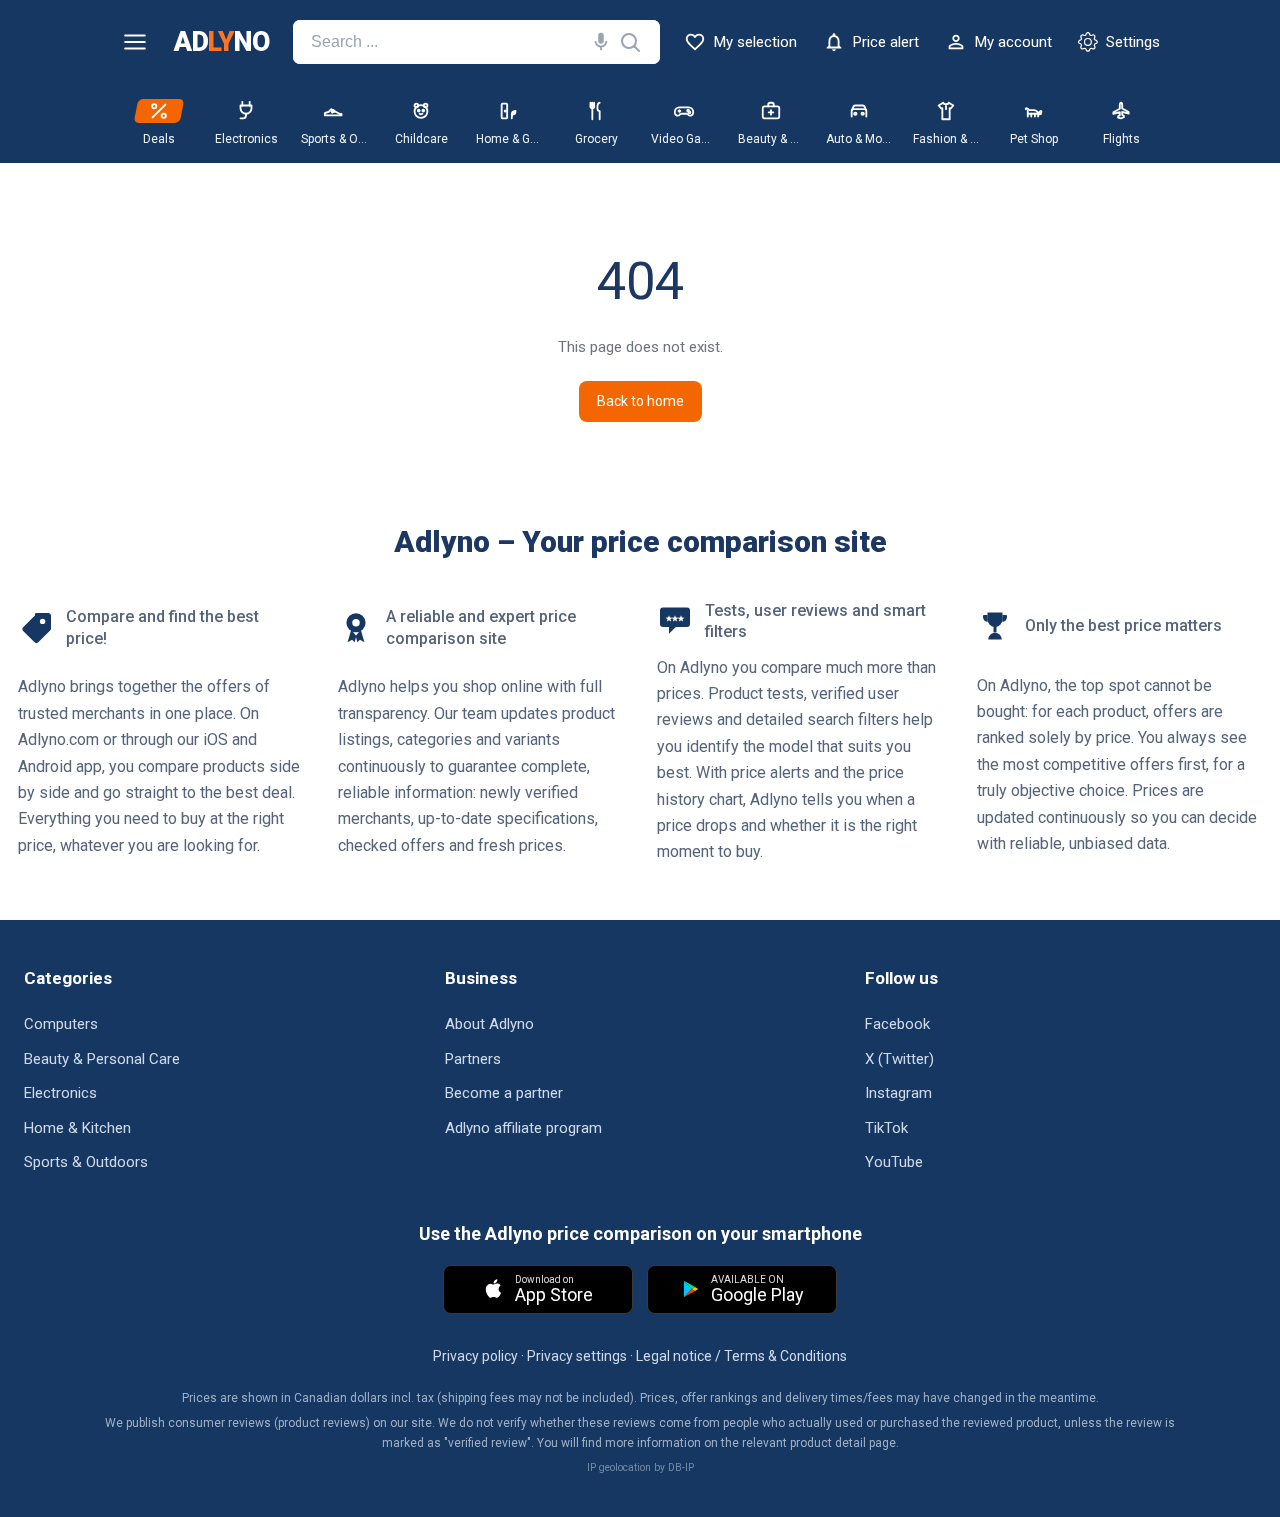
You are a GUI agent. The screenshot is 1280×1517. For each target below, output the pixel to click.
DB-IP (681, 1467)
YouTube (894, 1162)
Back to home (640, 401)
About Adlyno (489, 1024)
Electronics (60, 1093)
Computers (61, 1024)
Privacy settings (577, 1356)
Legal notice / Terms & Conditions (741, 1356)
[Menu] (135, 42)
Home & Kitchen (77, 1128)
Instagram (898, 1093)
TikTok (886, 1128)
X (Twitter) (899, 1059)
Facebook (897, 1024)
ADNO (221, 42)
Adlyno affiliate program (523, 1128)
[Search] (597, 42)
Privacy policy (475, 1356)
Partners (473, 1059)
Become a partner (504, 1093)
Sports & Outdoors (86, 1162)
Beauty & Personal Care (102, 1059)
